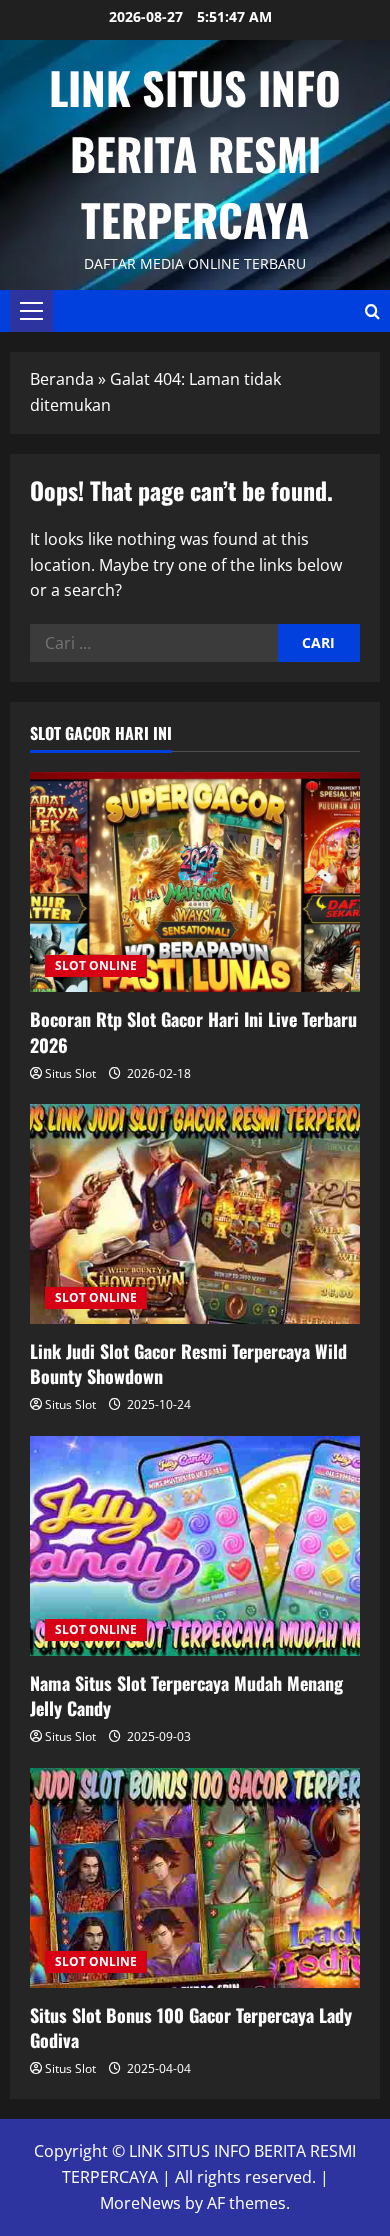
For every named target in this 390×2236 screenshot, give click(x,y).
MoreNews (140, 2203)
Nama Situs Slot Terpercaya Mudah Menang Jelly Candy (186, 1695)
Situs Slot (70, 1073)
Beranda (62, 379)
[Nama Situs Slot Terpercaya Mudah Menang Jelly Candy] (195, 1546)
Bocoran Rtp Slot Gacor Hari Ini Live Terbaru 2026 (193, 1031)
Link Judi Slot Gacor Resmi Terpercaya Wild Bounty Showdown (188, 1363)
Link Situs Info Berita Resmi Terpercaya (195, 153)
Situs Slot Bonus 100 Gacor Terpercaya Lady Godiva (191, 2027)
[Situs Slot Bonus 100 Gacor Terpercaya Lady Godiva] (195, 1878)
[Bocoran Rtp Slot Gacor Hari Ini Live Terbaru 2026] (195, 882)
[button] (31, 311)
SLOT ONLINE (96, 965)
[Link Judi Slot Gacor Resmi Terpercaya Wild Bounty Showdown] (195, 1214)
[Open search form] (372, 311)
